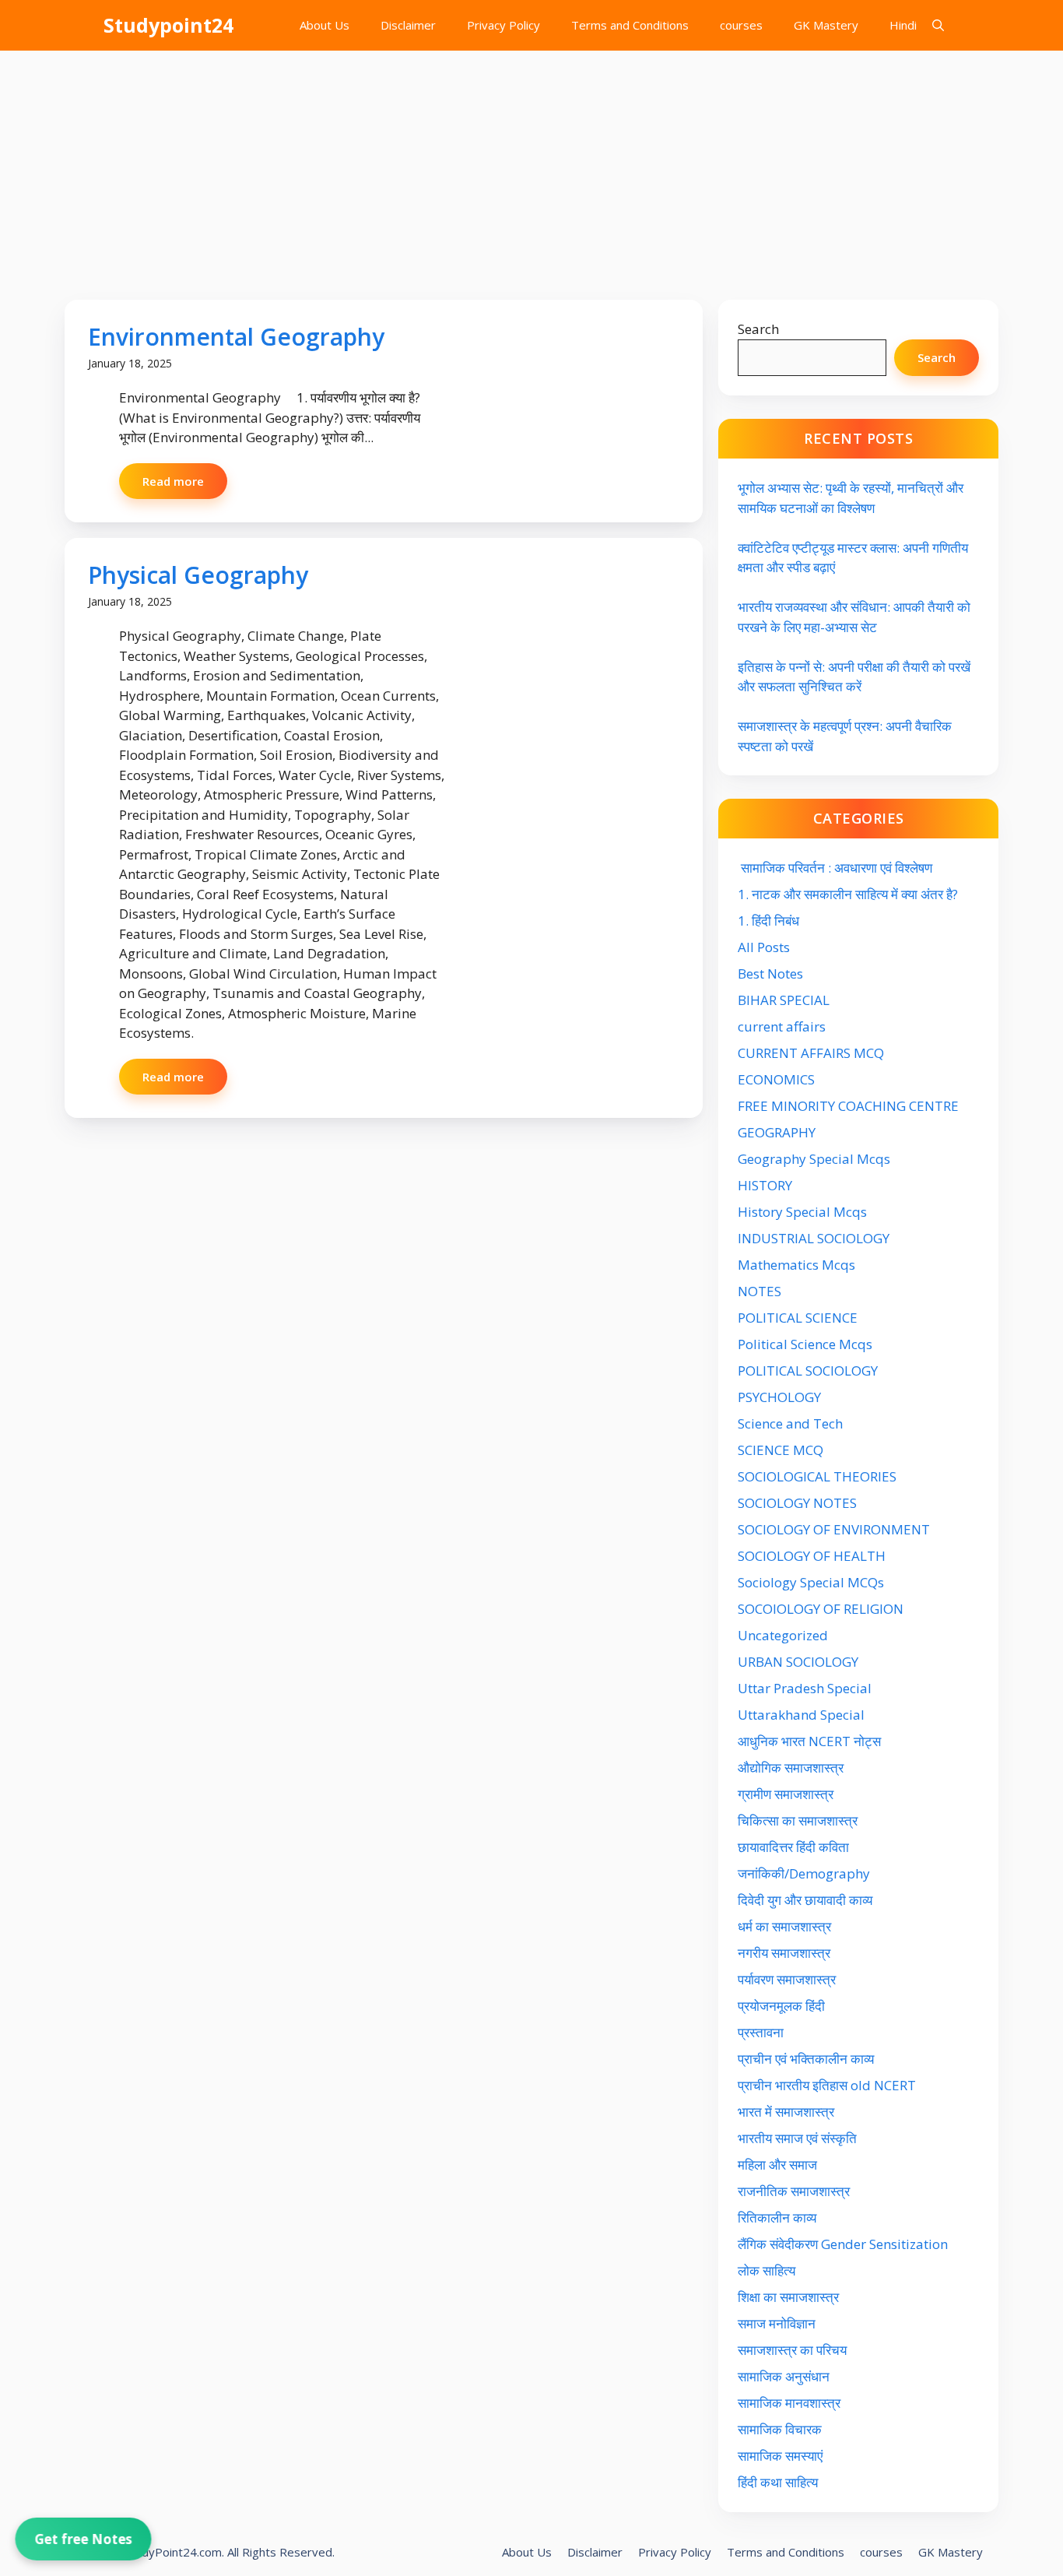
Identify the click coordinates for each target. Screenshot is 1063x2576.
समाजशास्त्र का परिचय (792, 2350)
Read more (173, 481)
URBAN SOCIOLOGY (798, 1662)
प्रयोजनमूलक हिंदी (781, 2006)
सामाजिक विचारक (780, 2429)
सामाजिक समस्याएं (780, 2456)
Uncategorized (783, 1635)
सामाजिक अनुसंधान (784, 2376)
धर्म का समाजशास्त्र (784, 1926)
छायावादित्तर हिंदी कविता (795, 1847)
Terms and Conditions (630, 25)
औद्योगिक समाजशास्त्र (791, 1768)
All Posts (764, 947)
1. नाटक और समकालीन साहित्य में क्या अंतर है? (848, 894)
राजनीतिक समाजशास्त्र (794, 2191)
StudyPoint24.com (173, 2552)
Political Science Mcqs (805, 1344)
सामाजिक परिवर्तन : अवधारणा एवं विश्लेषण (835, 868)
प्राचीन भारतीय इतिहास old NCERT (827, 2085)
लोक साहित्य (768, 2270)
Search (758, 329)
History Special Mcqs (802, 1212)
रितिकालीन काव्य (779, 2218)
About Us (325, 25)
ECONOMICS (776, 1079)
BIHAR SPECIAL (784, 1000)
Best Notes (770, 973)
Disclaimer (408, 25)
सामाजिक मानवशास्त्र (789, 2403)
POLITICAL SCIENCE (798, 1318)
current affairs (782, 1026)
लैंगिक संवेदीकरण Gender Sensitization (843, 2244)
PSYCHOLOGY (779, 1397)
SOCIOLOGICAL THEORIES (817, 1476)
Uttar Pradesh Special (805, 1688)
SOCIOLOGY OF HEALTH (812, 1556)
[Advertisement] (531, 167)
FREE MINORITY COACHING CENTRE (848, 1106)
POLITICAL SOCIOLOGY (808, 1371)
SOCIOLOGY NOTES (797, 1503)
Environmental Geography (236, 337)
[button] (938, 25)
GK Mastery (826, 25)
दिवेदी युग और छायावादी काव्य (805, 1900)
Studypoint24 (168, 25)
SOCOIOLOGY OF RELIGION (821, 1609)
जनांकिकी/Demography (804, 1873)
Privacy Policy (503, 25)
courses (741, 25)
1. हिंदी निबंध (768, 921)
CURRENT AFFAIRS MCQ (811, 1053)
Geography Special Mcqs (814, 1159)
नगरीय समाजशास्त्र (784, 1953)
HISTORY (765, 1185)
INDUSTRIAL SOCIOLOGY (814, 1238)
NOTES (760, 1291)
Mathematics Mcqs (796, 1265)
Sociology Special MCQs (811, 1582)
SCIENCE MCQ (781, 1450)
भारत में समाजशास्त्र (788, 2112)
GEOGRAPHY (777, 1132)
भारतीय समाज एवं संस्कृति (797, 2138)
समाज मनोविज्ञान (777, 2323)
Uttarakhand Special (801, 1715)
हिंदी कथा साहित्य (779, 2482)
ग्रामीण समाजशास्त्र (786, 1794)
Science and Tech (790, 1423)
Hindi (903, 25)
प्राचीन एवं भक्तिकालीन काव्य (807, 2059)
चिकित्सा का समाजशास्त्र (798, 1820)
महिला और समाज (777, 2165)
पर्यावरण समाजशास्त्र (787, 1979)
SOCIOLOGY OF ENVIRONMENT (834, 1529)
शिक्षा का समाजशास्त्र (788, 2297)
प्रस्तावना (761, 2032)
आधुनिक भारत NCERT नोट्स (809, 1741)
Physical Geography (198, 575)
